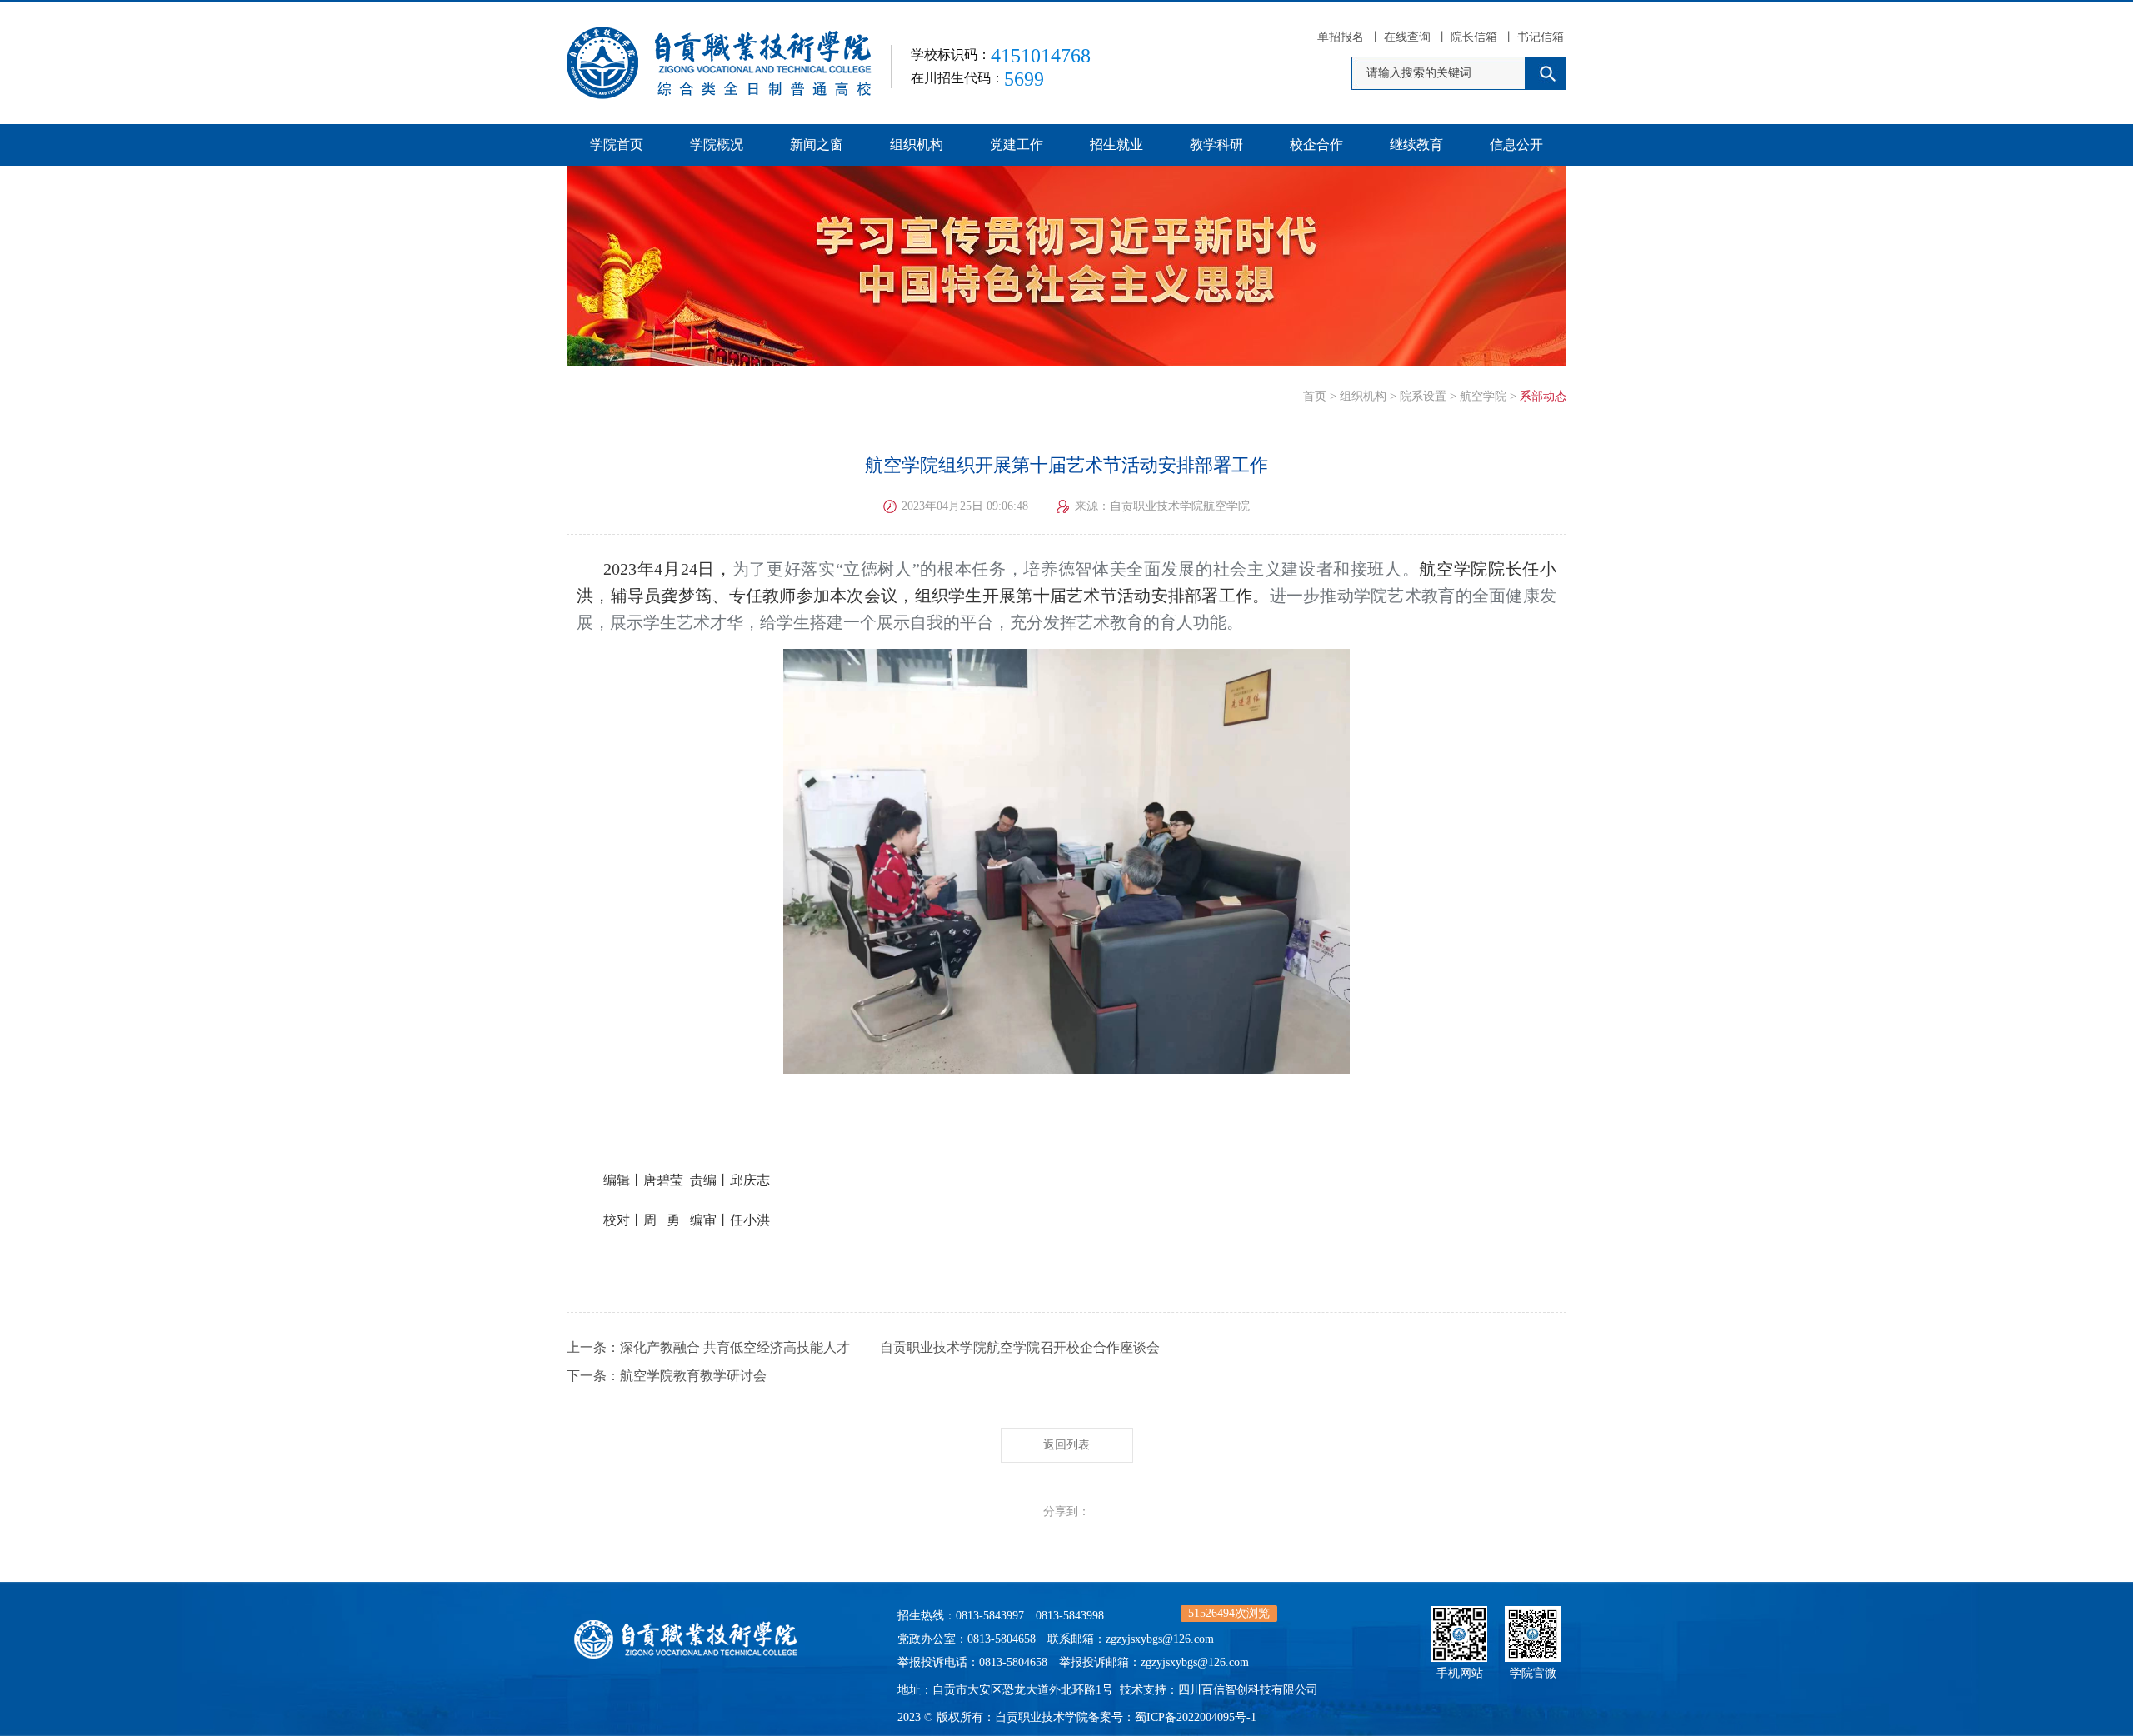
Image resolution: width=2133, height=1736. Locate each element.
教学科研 (1216, 145)
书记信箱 (1541, 37)
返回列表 (1066, 1445)
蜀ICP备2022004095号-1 (1196, 1717)
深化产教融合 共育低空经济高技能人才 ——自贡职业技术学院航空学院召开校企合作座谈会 (890, 1347)
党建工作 (1017, 145)
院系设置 (1423, 396)
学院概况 (717, 145)
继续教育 (1416, 145)
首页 (1315, 396)
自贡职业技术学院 (1042, 1717)
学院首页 (617, 145)
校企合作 (1316, 145)
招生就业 (1116, 145)
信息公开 (1516, 145)
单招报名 (1341, 37)
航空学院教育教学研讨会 (693, 1376)
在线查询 (1407, 37)
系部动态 (1543, 396)
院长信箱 (1474, 37)
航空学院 (1483, 396)
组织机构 (917, 145)
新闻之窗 (817, 145)
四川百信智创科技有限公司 (1248, 1690)
